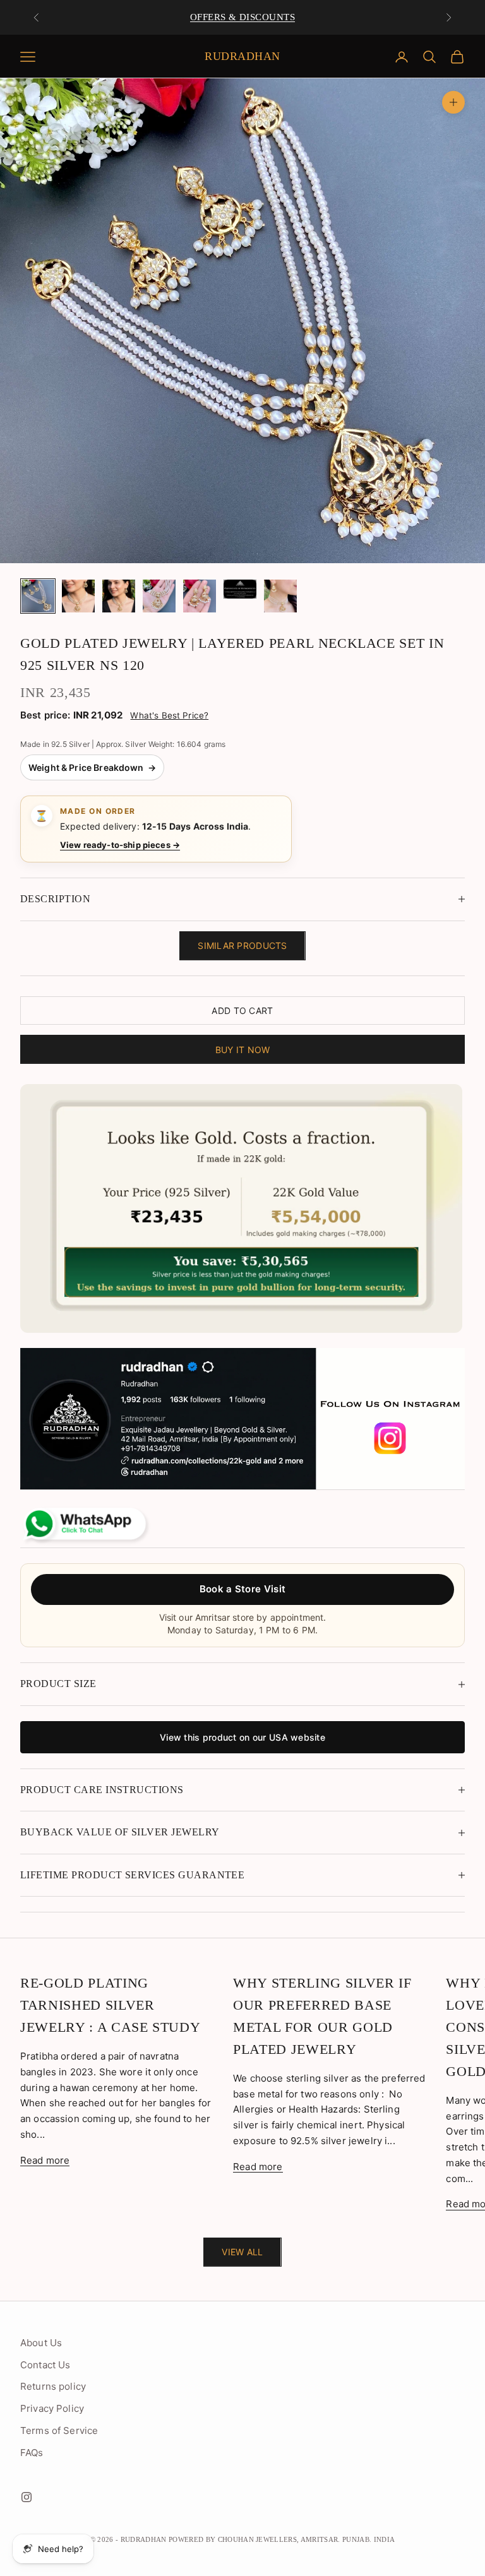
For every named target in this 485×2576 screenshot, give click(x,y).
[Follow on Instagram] (27, 2497)
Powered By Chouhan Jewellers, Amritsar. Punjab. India (282, 2539)
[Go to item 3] (119, 596)
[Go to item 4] (159, 596)
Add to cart (242, 1011)
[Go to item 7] (280, 596)
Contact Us (45, 2365)
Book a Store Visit (242, 1589)
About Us (41, 2343)
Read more (45, 2160)
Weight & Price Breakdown (92, 767)
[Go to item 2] (78, 596)
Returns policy (53, 2386)
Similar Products (242, 945)
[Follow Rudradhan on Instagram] (242, 1419)
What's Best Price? (169, 715)
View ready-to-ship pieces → (120, 845)
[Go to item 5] (200, 596)
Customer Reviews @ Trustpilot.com (242, 17)
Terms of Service (59, 2430)
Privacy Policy (52, 2408)
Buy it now (243, 1050)
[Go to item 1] (38, 596)
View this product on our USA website (242, 1737)
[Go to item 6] (240, 589)
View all (242, 2252)
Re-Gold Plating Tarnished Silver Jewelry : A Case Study (110, 2005)
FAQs (32, 2453)
